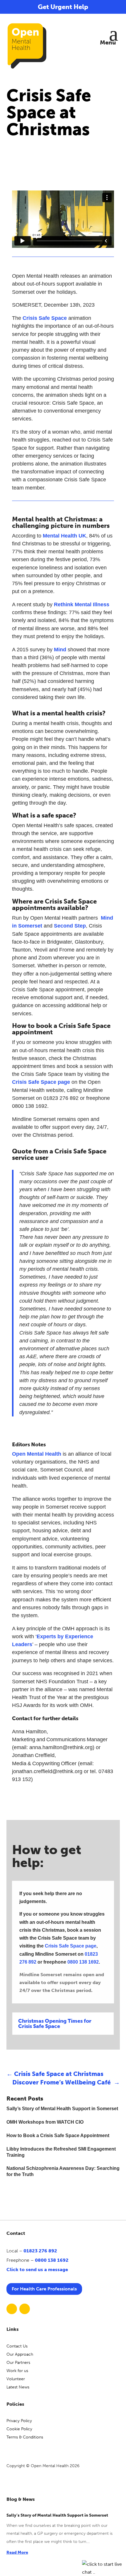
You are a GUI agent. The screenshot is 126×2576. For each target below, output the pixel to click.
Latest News (18, 2387)
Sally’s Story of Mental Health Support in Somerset (62, 2109)
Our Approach (20, 2354)
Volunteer (16, 2379)
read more (17, 2552)
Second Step (70, 926)
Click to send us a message (37, 2270)
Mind (60, 650)
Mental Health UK (64, 536)
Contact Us (17, 2346)
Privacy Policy (19, 2421)
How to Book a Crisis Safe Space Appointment (58, 2135)
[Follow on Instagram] (25, 2309)
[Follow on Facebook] (12, 2309)
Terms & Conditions (25, 2437)
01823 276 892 (40, 2251)
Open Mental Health (37, 1454)
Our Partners (18, 2363)
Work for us (17, 2371)
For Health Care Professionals (44, 2289)
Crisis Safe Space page (41, 1082)
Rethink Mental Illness (82, 604)
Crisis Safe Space (45, 318)
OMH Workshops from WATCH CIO (45, 2122)
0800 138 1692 (83, 1962)
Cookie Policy (19, 2429)
